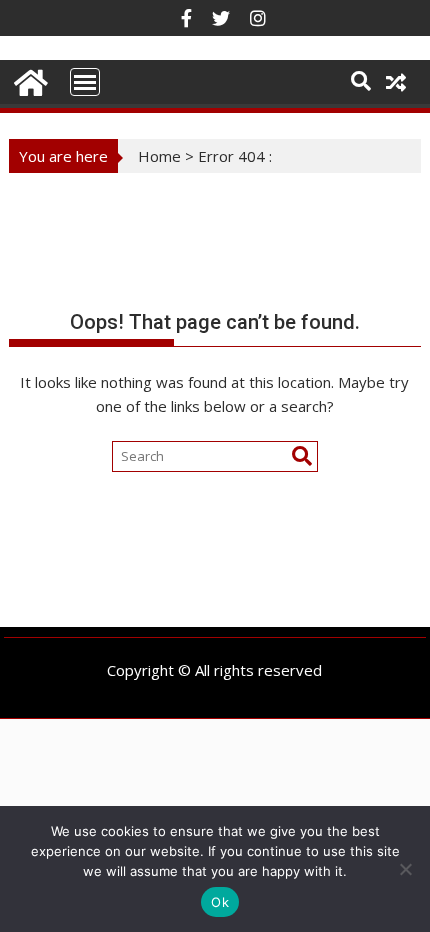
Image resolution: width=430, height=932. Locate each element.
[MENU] (85, 82)
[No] (405, 869)
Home (159, 156)
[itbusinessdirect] (28, 79)
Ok (220, 902)
